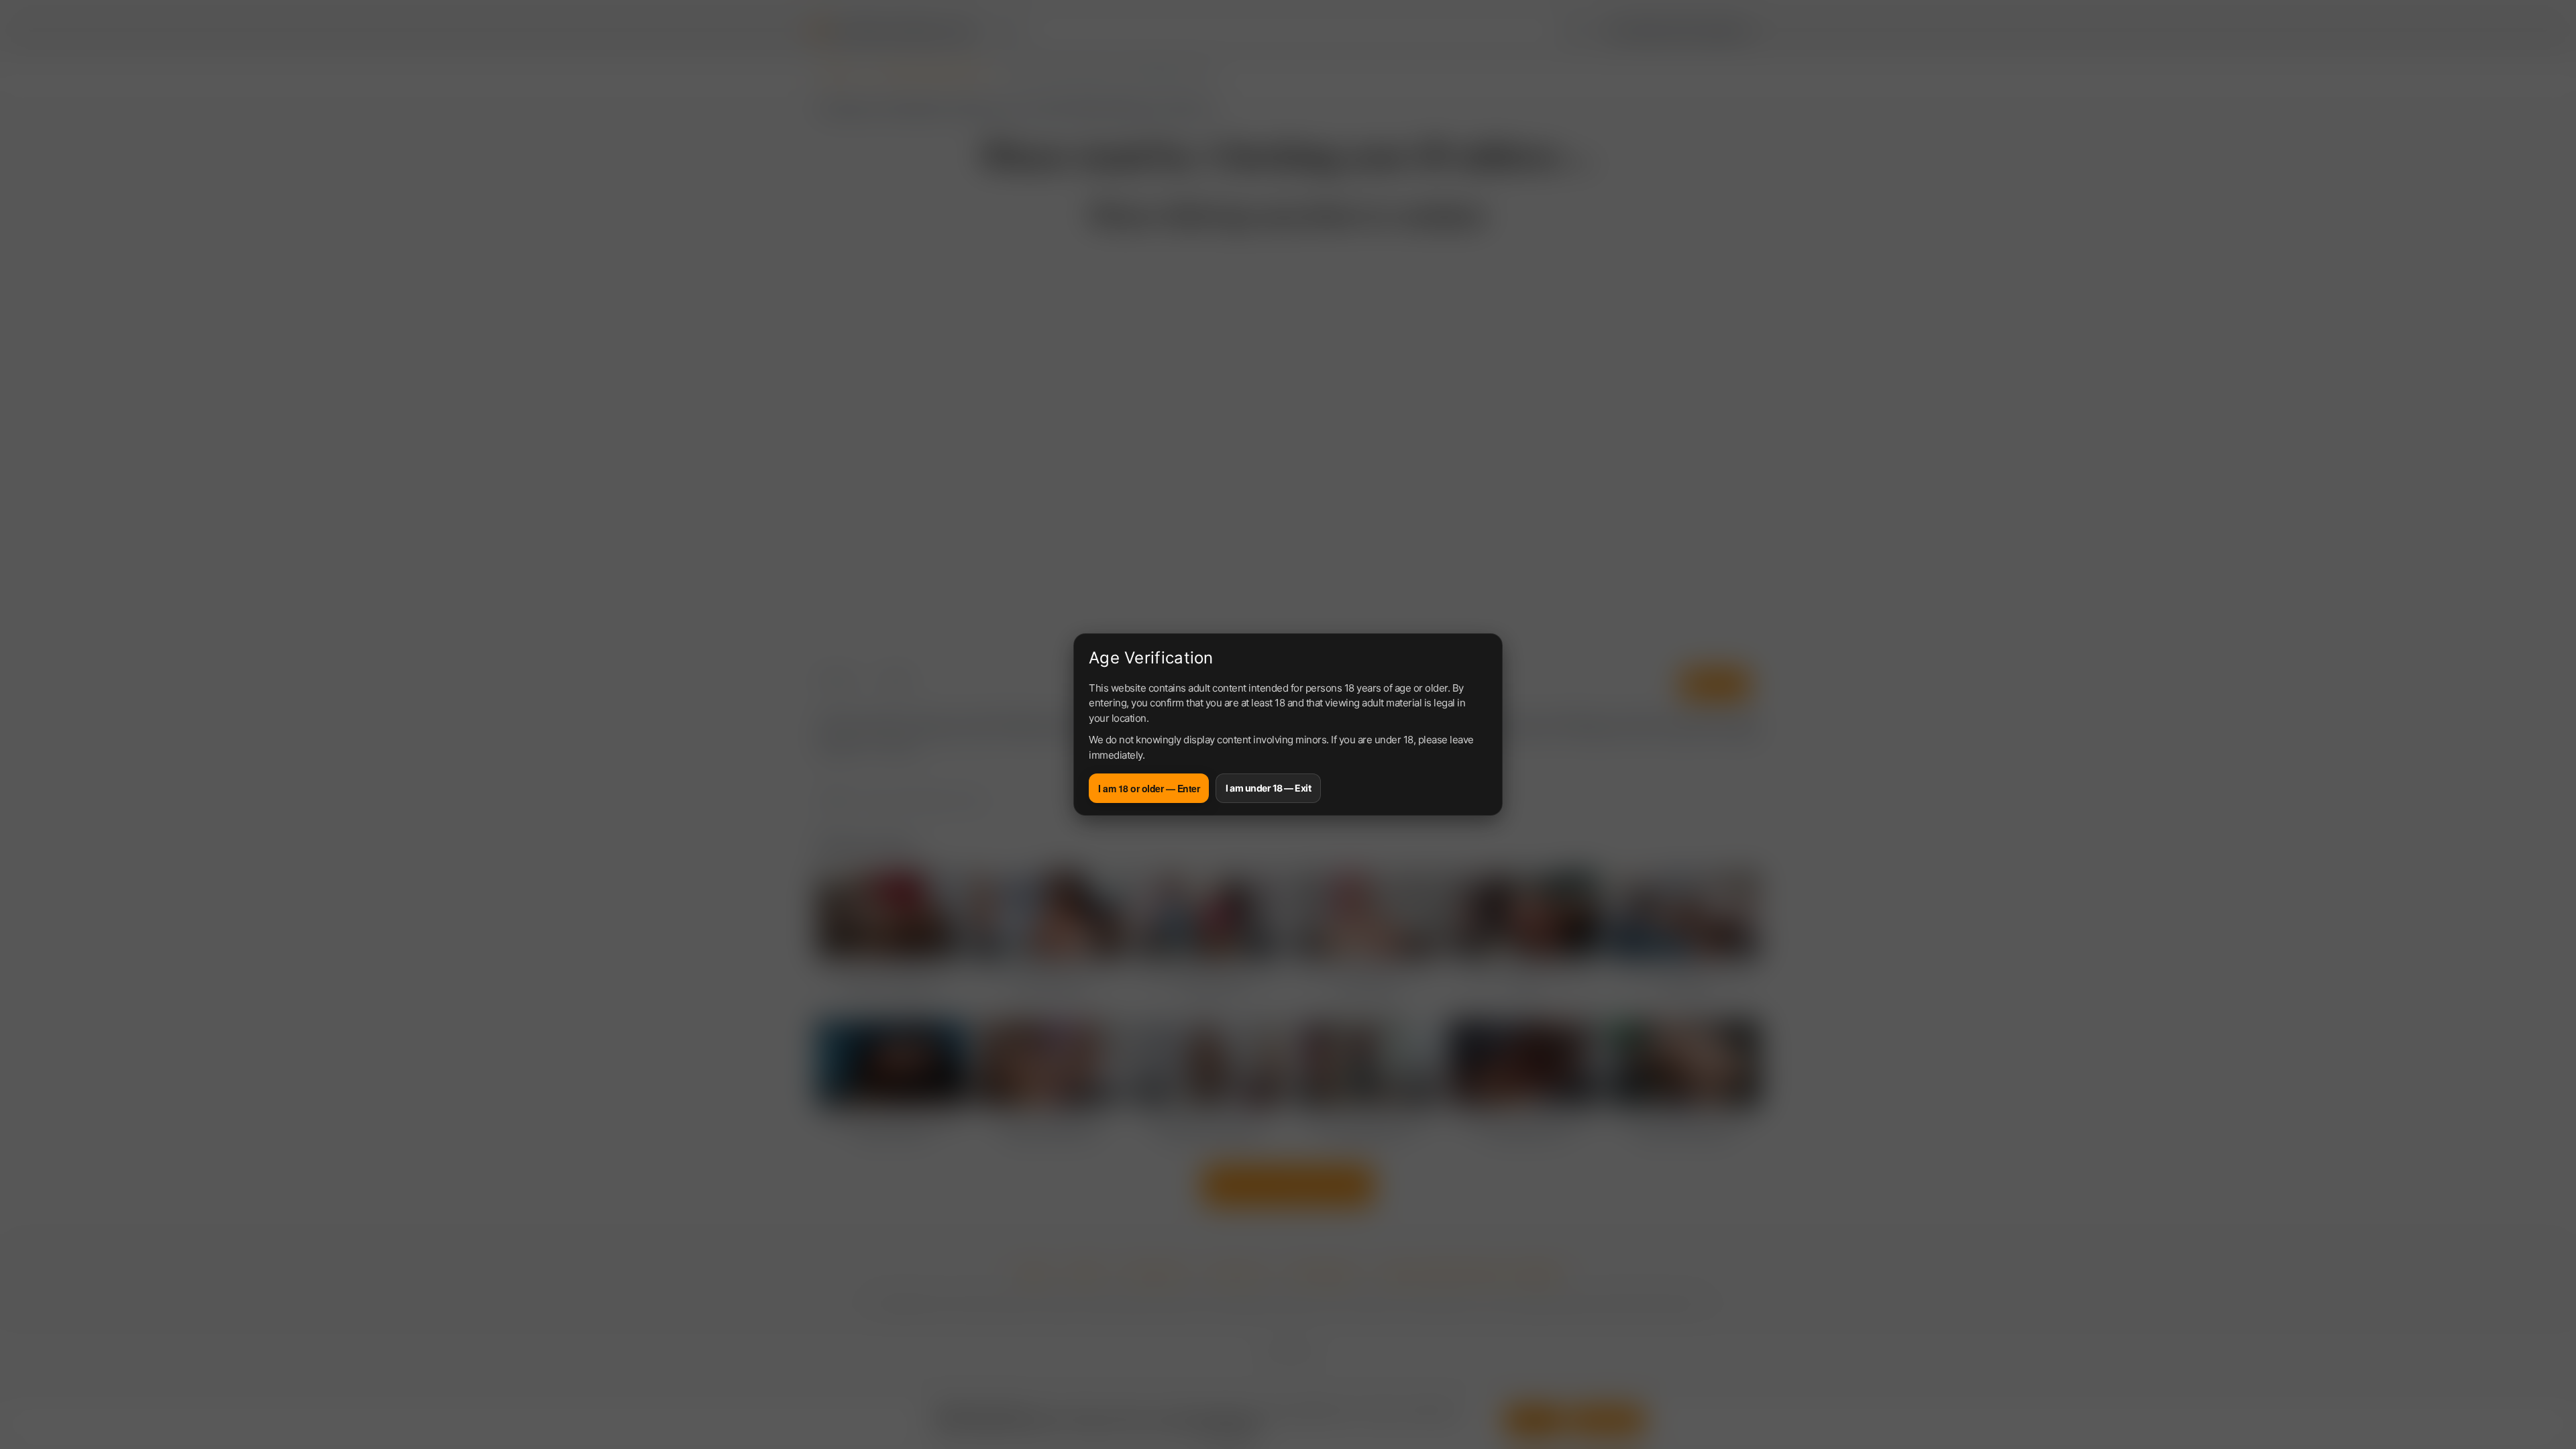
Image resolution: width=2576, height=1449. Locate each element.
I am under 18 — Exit (1268, 788)
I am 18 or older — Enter (1149, 788)
